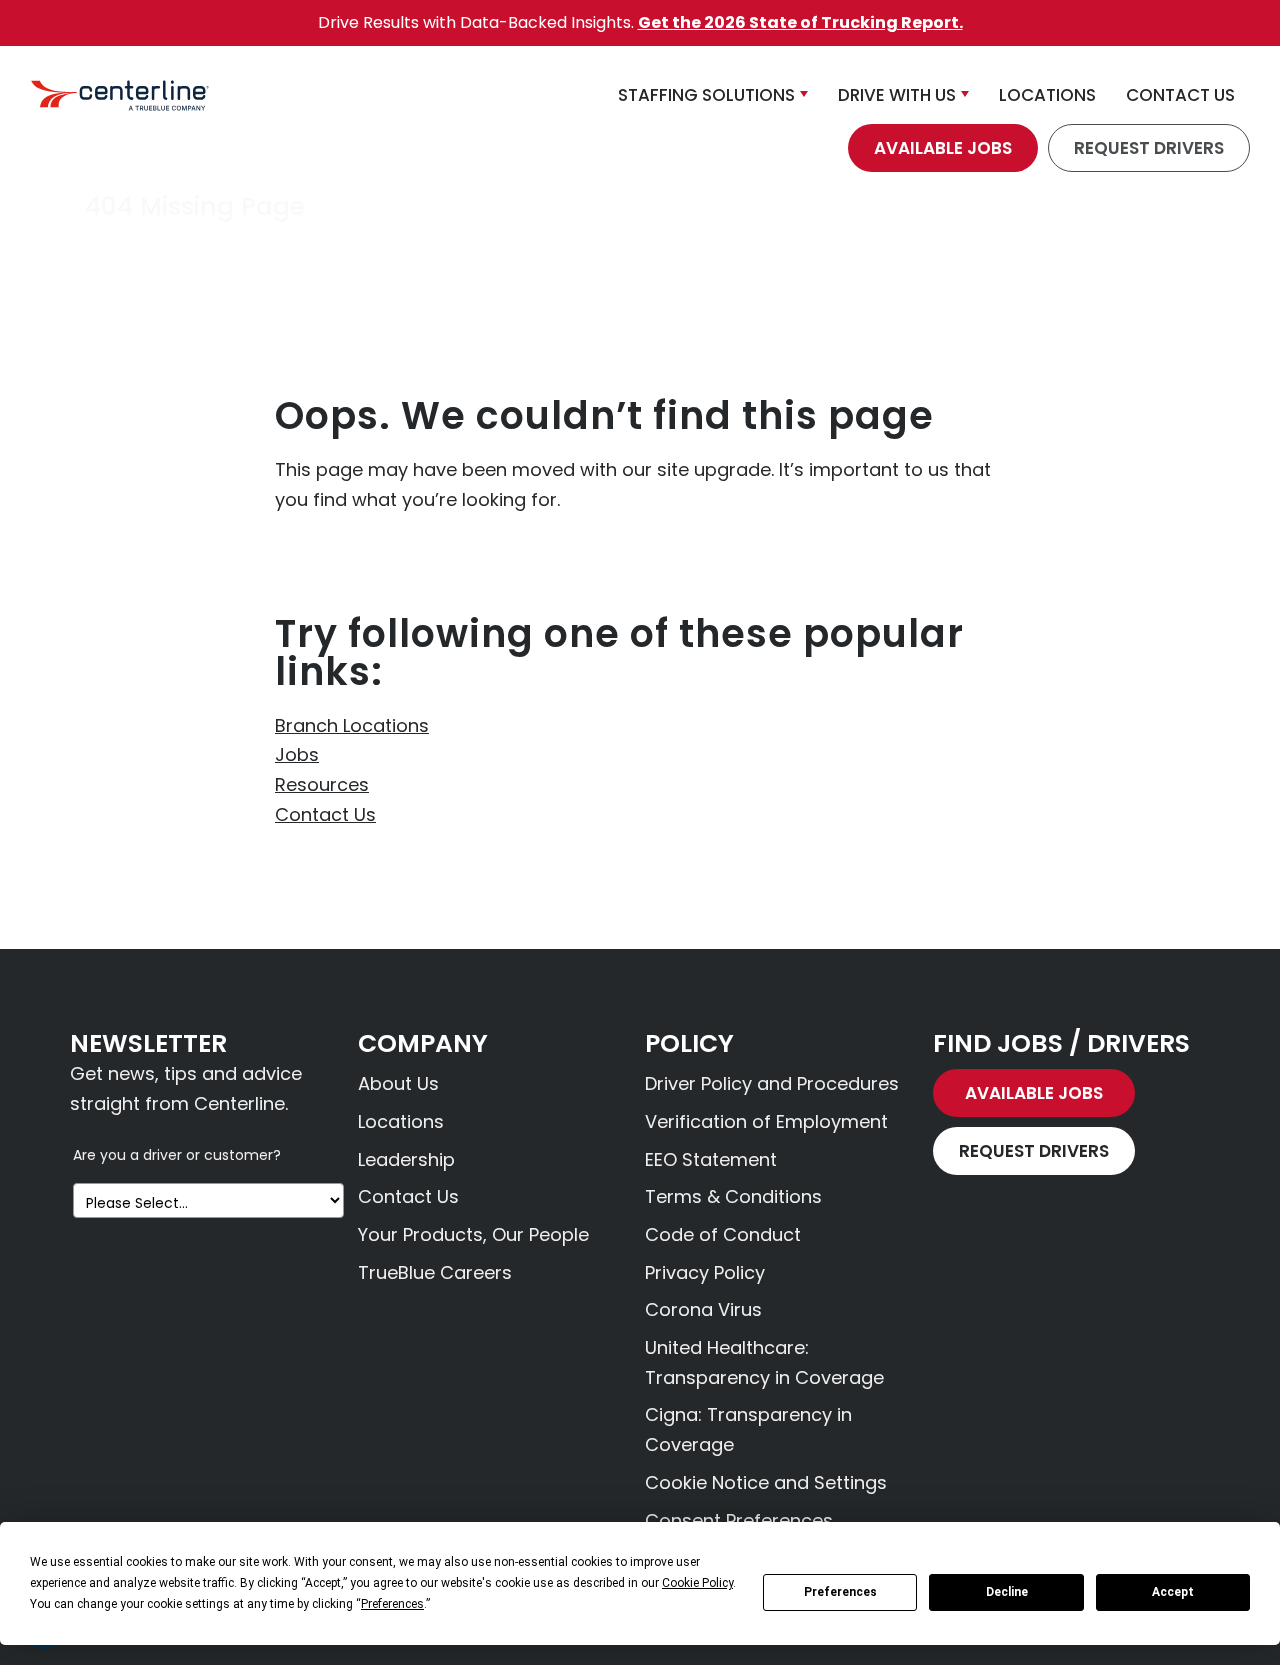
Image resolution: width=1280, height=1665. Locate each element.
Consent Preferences (739, 1520)
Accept (1173, 1592)
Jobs (297, 754)
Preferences (840, 1592)
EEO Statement (711, 1159)
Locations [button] (1047, 95)
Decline (1007, 1592)
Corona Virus (703, 1309)
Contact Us (325, 814)
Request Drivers (1149, 148)
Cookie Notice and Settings (766, 1482)
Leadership (406, 1159)
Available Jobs (943, 148)
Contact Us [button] (1180, 95)
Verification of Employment (766, 1121)
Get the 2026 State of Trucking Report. (800, 22)
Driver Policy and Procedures (772, 1083)
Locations (401, 1121)
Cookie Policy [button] (697, 1583)
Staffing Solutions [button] (706, 95)
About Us (398, 1083)
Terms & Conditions (733, 1196)
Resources (322, 784)
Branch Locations (352, 725)
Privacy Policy (705, 1272)
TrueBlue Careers (435, 1272)
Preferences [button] (392, 1604)
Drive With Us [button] (897, 95)
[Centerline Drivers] (120, 95)
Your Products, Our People (473, 1234)
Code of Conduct (723, 1234)
